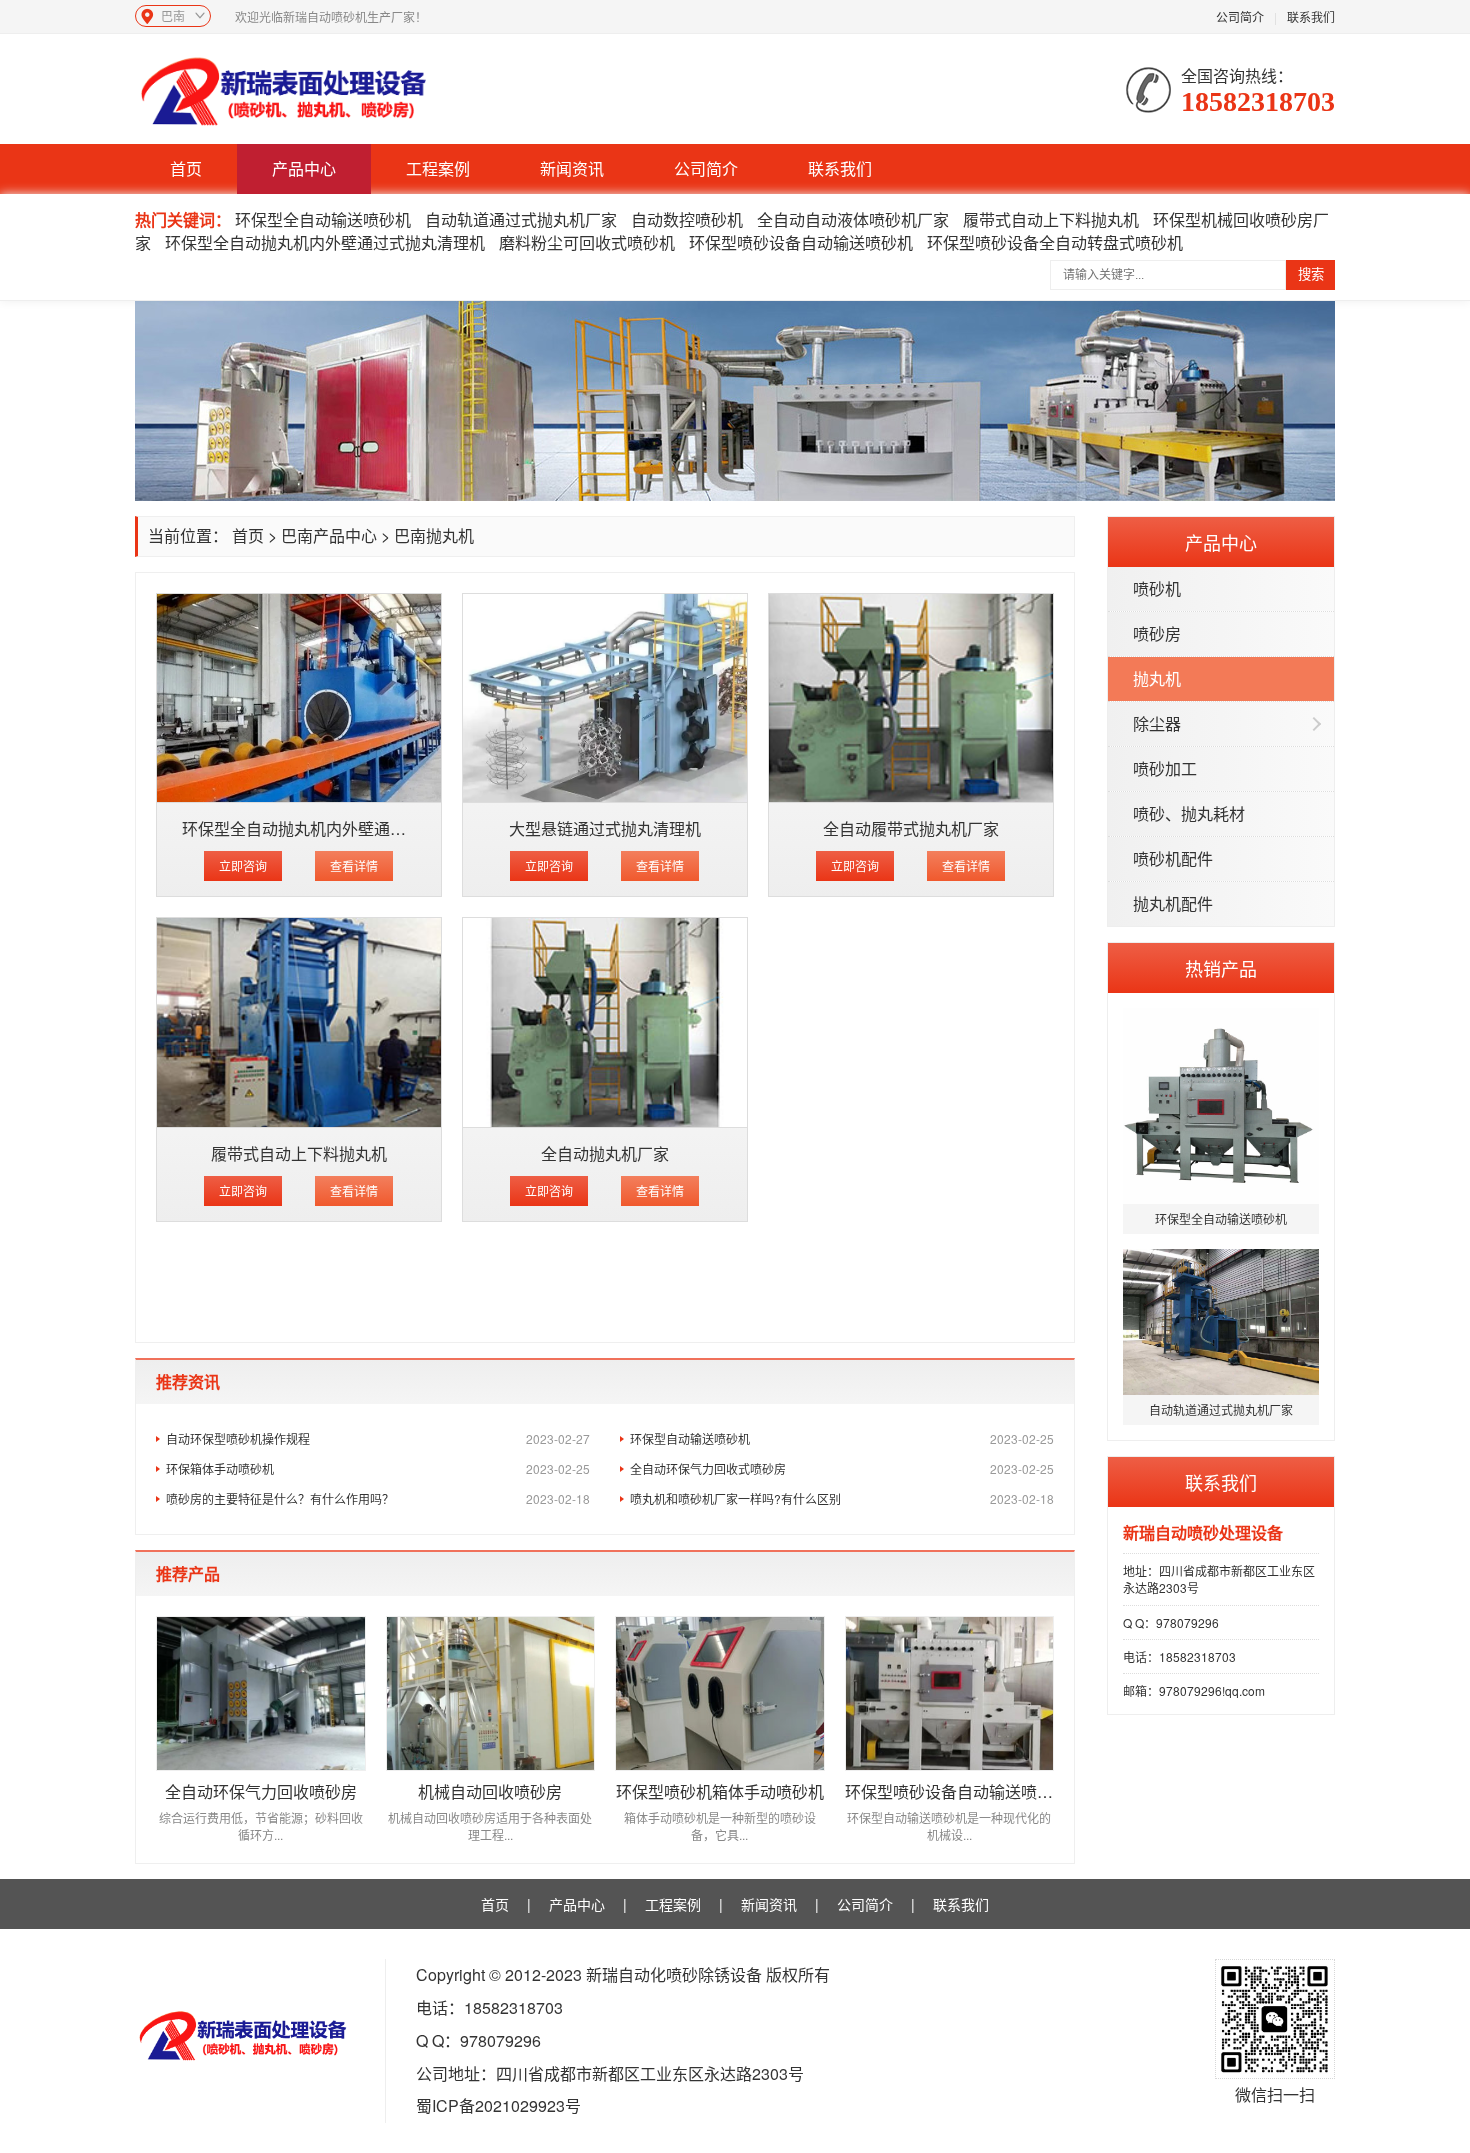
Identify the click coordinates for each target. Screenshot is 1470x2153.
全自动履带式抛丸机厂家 (911, 828)
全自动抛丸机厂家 (605, 1153)
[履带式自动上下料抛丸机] (299, 1022)
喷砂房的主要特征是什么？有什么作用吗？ (378, 1498)
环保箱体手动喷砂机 (378, 1468)
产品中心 (304, 168)
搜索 (1311, 274)
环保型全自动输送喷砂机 (323, 219)
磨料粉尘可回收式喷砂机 (587, 242)
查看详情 (354, 865)
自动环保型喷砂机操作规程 (378, 1438)
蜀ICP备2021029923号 (498, 2105)
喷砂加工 (1165, 768)
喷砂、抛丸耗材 (1189, 813)
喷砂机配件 (1173, 858)
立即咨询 (243, 865)
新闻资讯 (572, 168)
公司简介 (1240, 16)
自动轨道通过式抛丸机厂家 (521, 219)
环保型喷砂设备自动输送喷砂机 (801, 242)
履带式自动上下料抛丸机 (1051, 219)
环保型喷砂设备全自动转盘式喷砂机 (1055, 242)
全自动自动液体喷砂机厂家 (853, 219)
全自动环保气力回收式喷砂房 (842, 1468)
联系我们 (1311, 16)
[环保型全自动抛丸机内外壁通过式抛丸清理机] (299, 698)
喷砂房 (1157, 633)
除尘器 (1157, 723)
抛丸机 (1157, 678)
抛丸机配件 (1173, 903)
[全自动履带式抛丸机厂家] (911, 698)
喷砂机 (1157, 588)
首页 (186, 168)
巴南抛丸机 (434, 535)
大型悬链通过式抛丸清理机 (605, 828)
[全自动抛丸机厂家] (605, 1022)
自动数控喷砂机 (687, 219)
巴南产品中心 (329, 535)
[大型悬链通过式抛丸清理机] (605, 698)
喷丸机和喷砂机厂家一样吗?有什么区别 (842, 1498)
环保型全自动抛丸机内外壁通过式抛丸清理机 (325, 242)
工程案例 (438, 168)
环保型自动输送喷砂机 (842, 1438)
